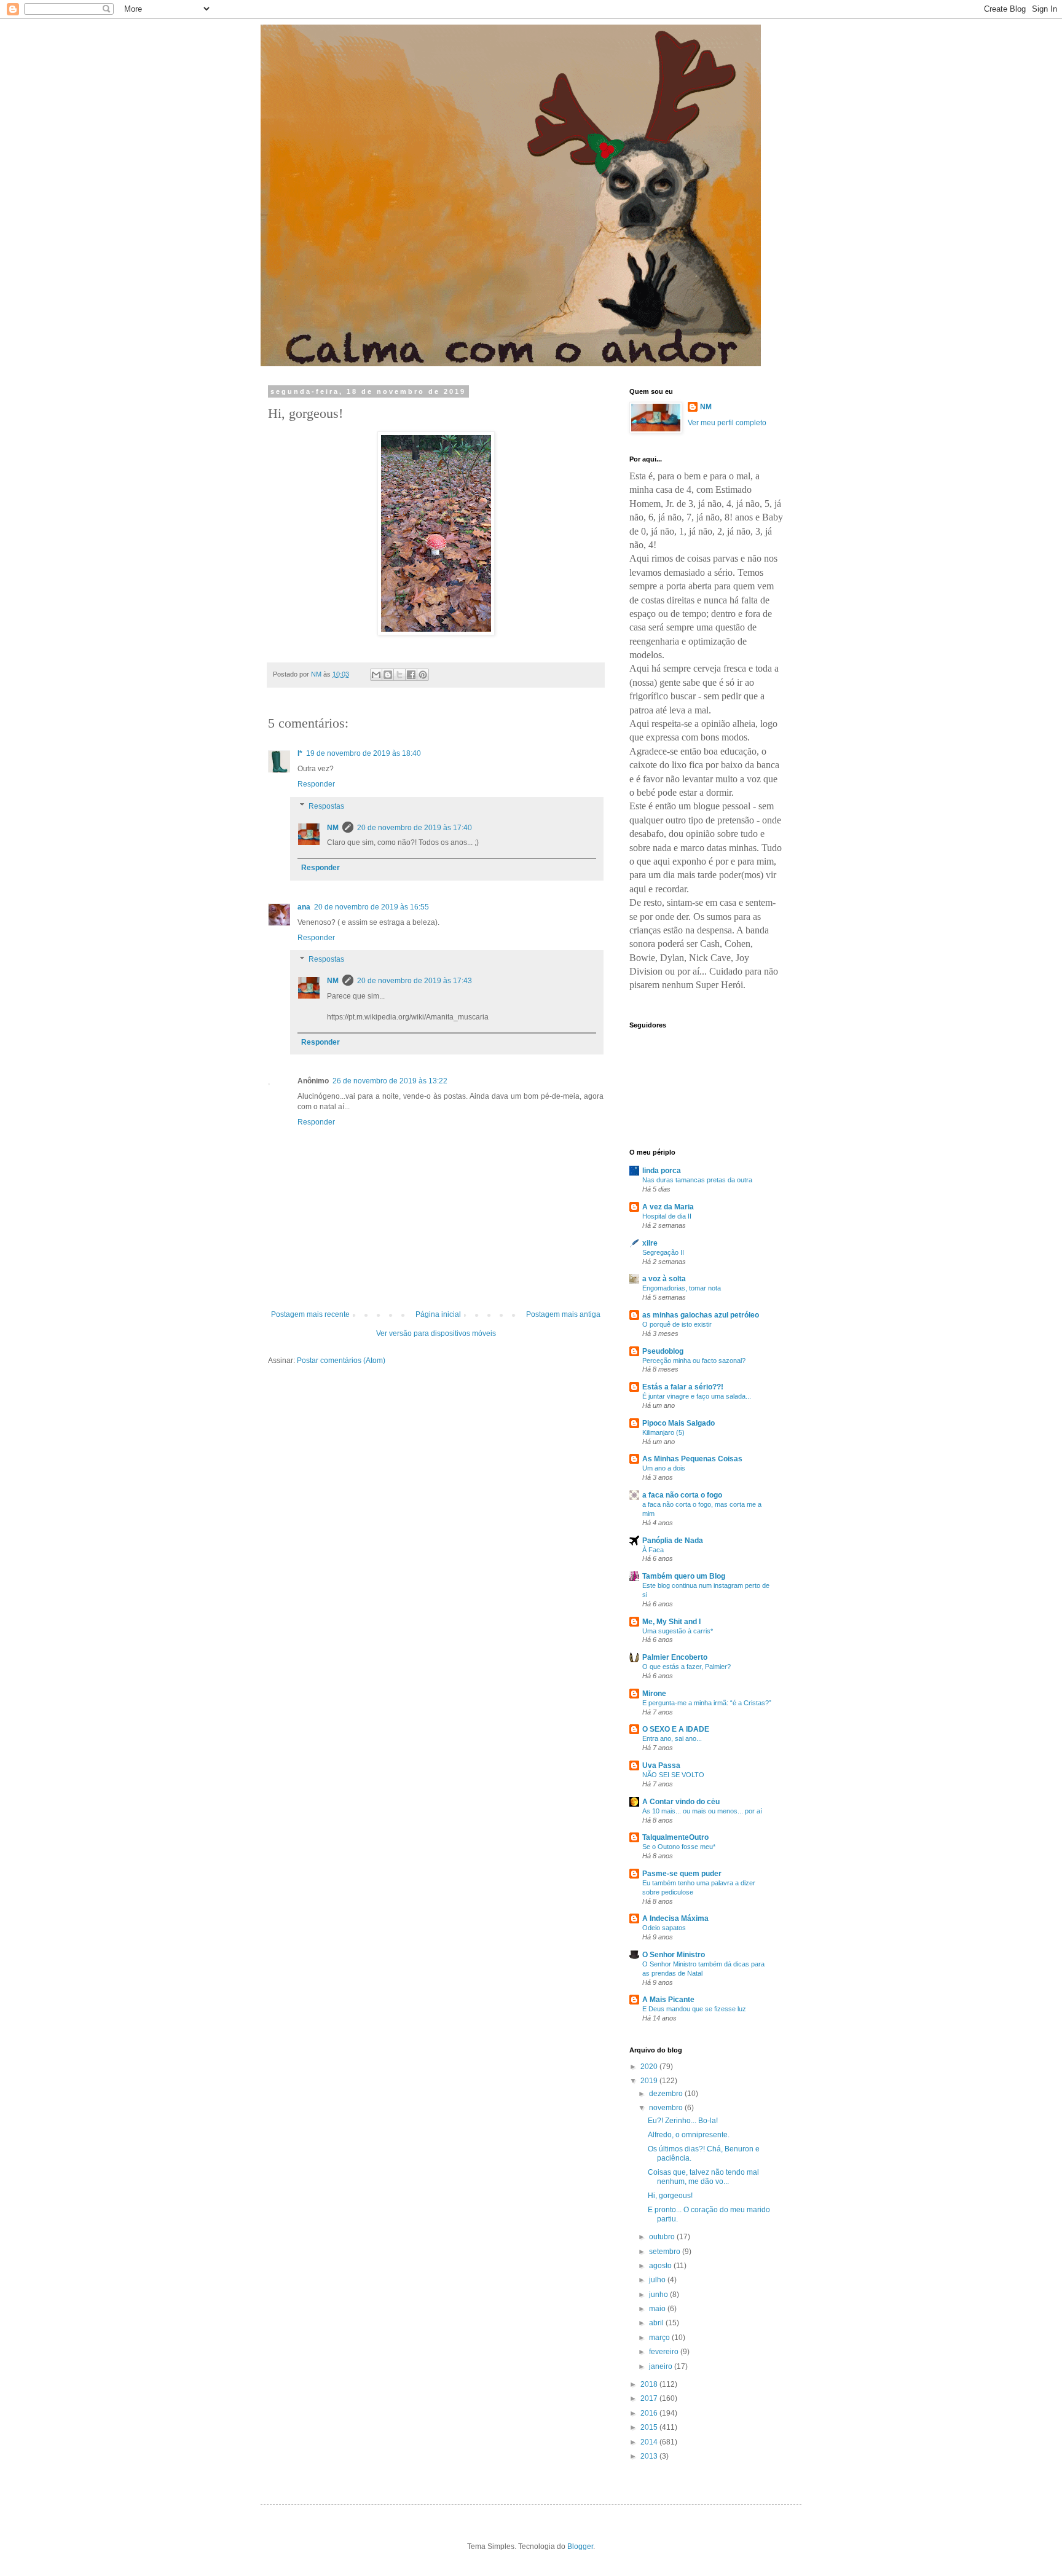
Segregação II (663, 1252)
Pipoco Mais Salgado (678, 1423)
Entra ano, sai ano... (672, 1738)
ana (304, 907)
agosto (661, 2266)
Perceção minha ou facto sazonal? (694, 1361)
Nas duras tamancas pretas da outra (697, 1180)
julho (658, 2280)
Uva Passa (661, 1765)
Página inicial (438, 1314)
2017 (650, 2398)
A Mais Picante (668, 2000)
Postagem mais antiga (563, 1314)
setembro (666, 2252)
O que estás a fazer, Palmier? (686, 1667)
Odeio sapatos (664, 1928)
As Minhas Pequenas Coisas (692, 1459)
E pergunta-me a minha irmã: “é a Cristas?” (707, 1703)
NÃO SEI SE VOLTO (673, 1775)
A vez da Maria (668, 1207)
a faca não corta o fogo (682, 1495)
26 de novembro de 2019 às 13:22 (390, 1081)
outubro (663, 2237)
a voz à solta (664, 1279)
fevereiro (665, 2352)
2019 (650, 2081)
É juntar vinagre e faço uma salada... (697, 1396)
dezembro (667, 2094)
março (660, 2338)
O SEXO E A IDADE (676, 1729)
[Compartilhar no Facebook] (411, 675)
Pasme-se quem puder (682, 1874)
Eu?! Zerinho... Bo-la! (683, 2121)
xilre (650, 1243)
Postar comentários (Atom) (341, 1361)
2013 (650, 2456)
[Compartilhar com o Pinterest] (423, 675)
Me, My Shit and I (671, 1622)
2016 (650, 2413)
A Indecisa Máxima (675, 1918)
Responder (316, 784)
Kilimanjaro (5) (663, 1432)
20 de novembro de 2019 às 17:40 (415, 828)
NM (333, 828)
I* (300, 753)
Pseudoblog (663, 1351)
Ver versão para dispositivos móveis (436, 1333)
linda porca (662, 1171)
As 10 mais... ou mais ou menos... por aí (702, 1811)
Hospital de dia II (667, 1216)
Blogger (580, 2547)
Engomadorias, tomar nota (682, 1288)
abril (657, 2323)
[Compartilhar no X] (399, 675)
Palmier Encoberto (675, 1657)
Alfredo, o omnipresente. (689, 2135)
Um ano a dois (664, 1468)
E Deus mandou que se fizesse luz (694, 2009)
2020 (650, 2067)
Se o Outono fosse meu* (679, 1847)
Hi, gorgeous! (670, 2196)
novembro (667, 2108)
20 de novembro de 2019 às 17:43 (415, 981)
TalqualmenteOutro (675, 1837)
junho (659, 2295)
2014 (650, 2442)
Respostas (326, 806)
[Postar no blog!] (388, 675)
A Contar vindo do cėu (681, 1802)
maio (658, 2309)
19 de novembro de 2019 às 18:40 (364, 753)
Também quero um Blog (684, 1576)
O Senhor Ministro (674, 1955)
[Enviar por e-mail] (376, 675)
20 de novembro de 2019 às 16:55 (372, 907)
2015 (650, 2427)
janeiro (662, 2366)
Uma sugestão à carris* (678, 1631)
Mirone (654, 1694)
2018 (650, 2384)
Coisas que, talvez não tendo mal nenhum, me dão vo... (703, 2177)
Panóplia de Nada (673, 1541)
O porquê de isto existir (677, 1324)
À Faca (653, 1550)
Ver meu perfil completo (727, 423)
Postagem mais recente (310, 1314)
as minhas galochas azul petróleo (701, 1315)
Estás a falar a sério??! (683, 1387)
